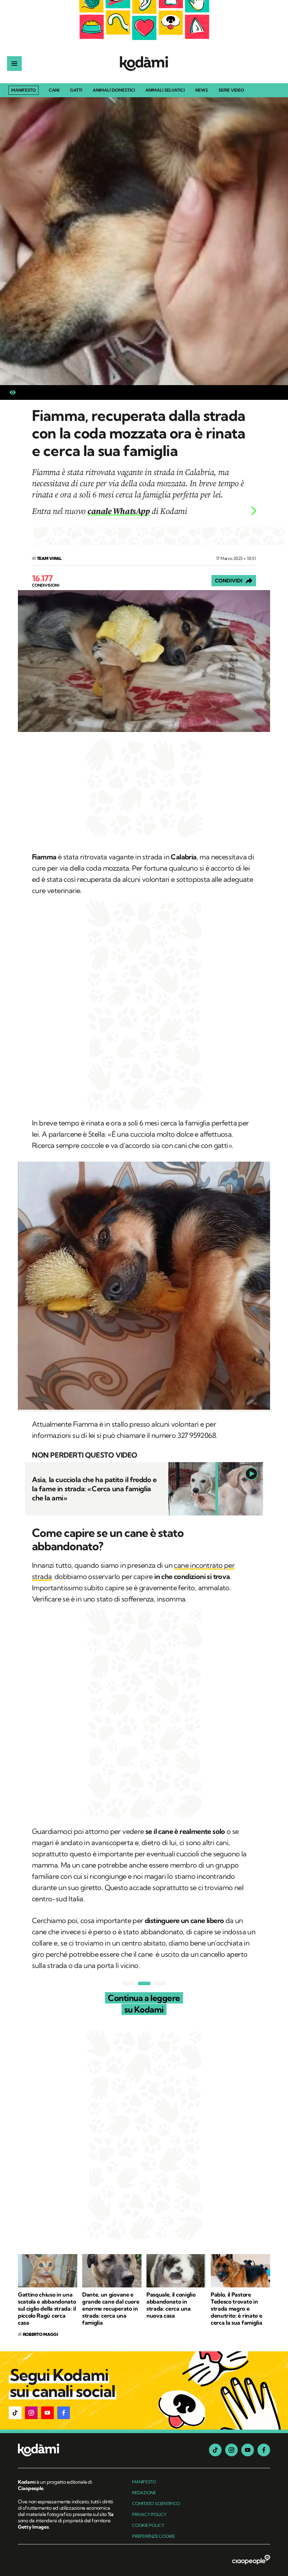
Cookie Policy (148, 2525)
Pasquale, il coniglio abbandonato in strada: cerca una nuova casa (171, 2305)
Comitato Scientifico (156, 2504)
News (202, 90)
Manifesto (24, 90)
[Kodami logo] (144, 64)
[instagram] (231, 2450)
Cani (54, 90)
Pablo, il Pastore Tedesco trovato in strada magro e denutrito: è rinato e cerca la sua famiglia (236, 2309)
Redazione (144, 2493)
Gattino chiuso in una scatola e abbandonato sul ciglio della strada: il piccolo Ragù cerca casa (47, 2309)
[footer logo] (66, 2450)
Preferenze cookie (153, 2536)
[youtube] (248, 2450)
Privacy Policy (149, 2514)
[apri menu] (14, 64)
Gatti (76, 90)
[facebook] (264, 2450)
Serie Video (231, 90)
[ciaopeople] (251, 2560)
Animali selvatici (165, 90)
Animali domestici (114, 90)
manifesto (144, 2482)
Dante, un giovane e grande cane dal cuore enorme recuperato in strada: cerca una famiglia (111, 2309)
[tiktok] (215, 2450)
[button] (15, 2413)
